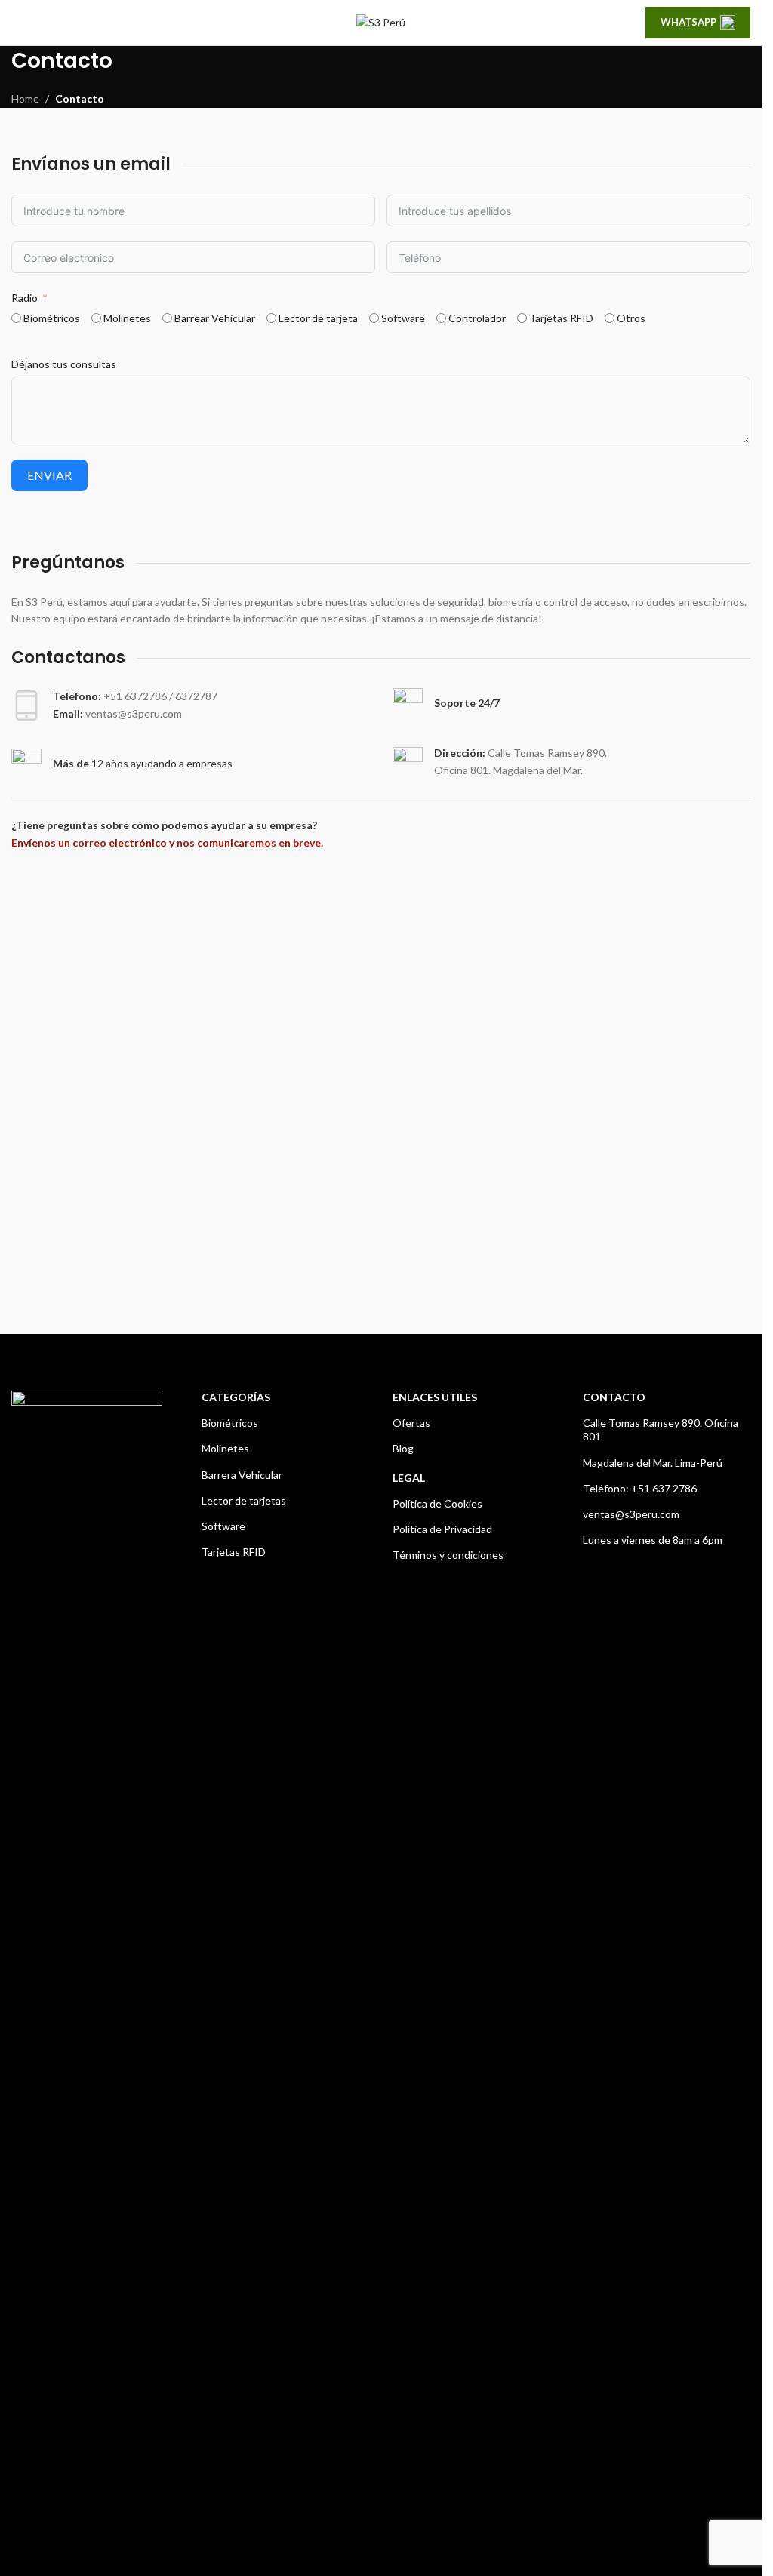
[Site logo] (381, 22)
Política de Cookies (437, 1503)
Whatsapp (688, 22)
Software (223, 1526)
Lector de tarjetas (244, 1500)
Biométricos (230, 1423)
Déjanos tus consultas (64, 364)
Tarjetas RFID (234, 1552)
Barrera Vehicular (242, 1475)
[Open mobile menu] (17, 23)
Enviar (49, 475)
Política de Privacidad (442, 1529)
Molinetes (225, 1448)
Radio (25, 298)
